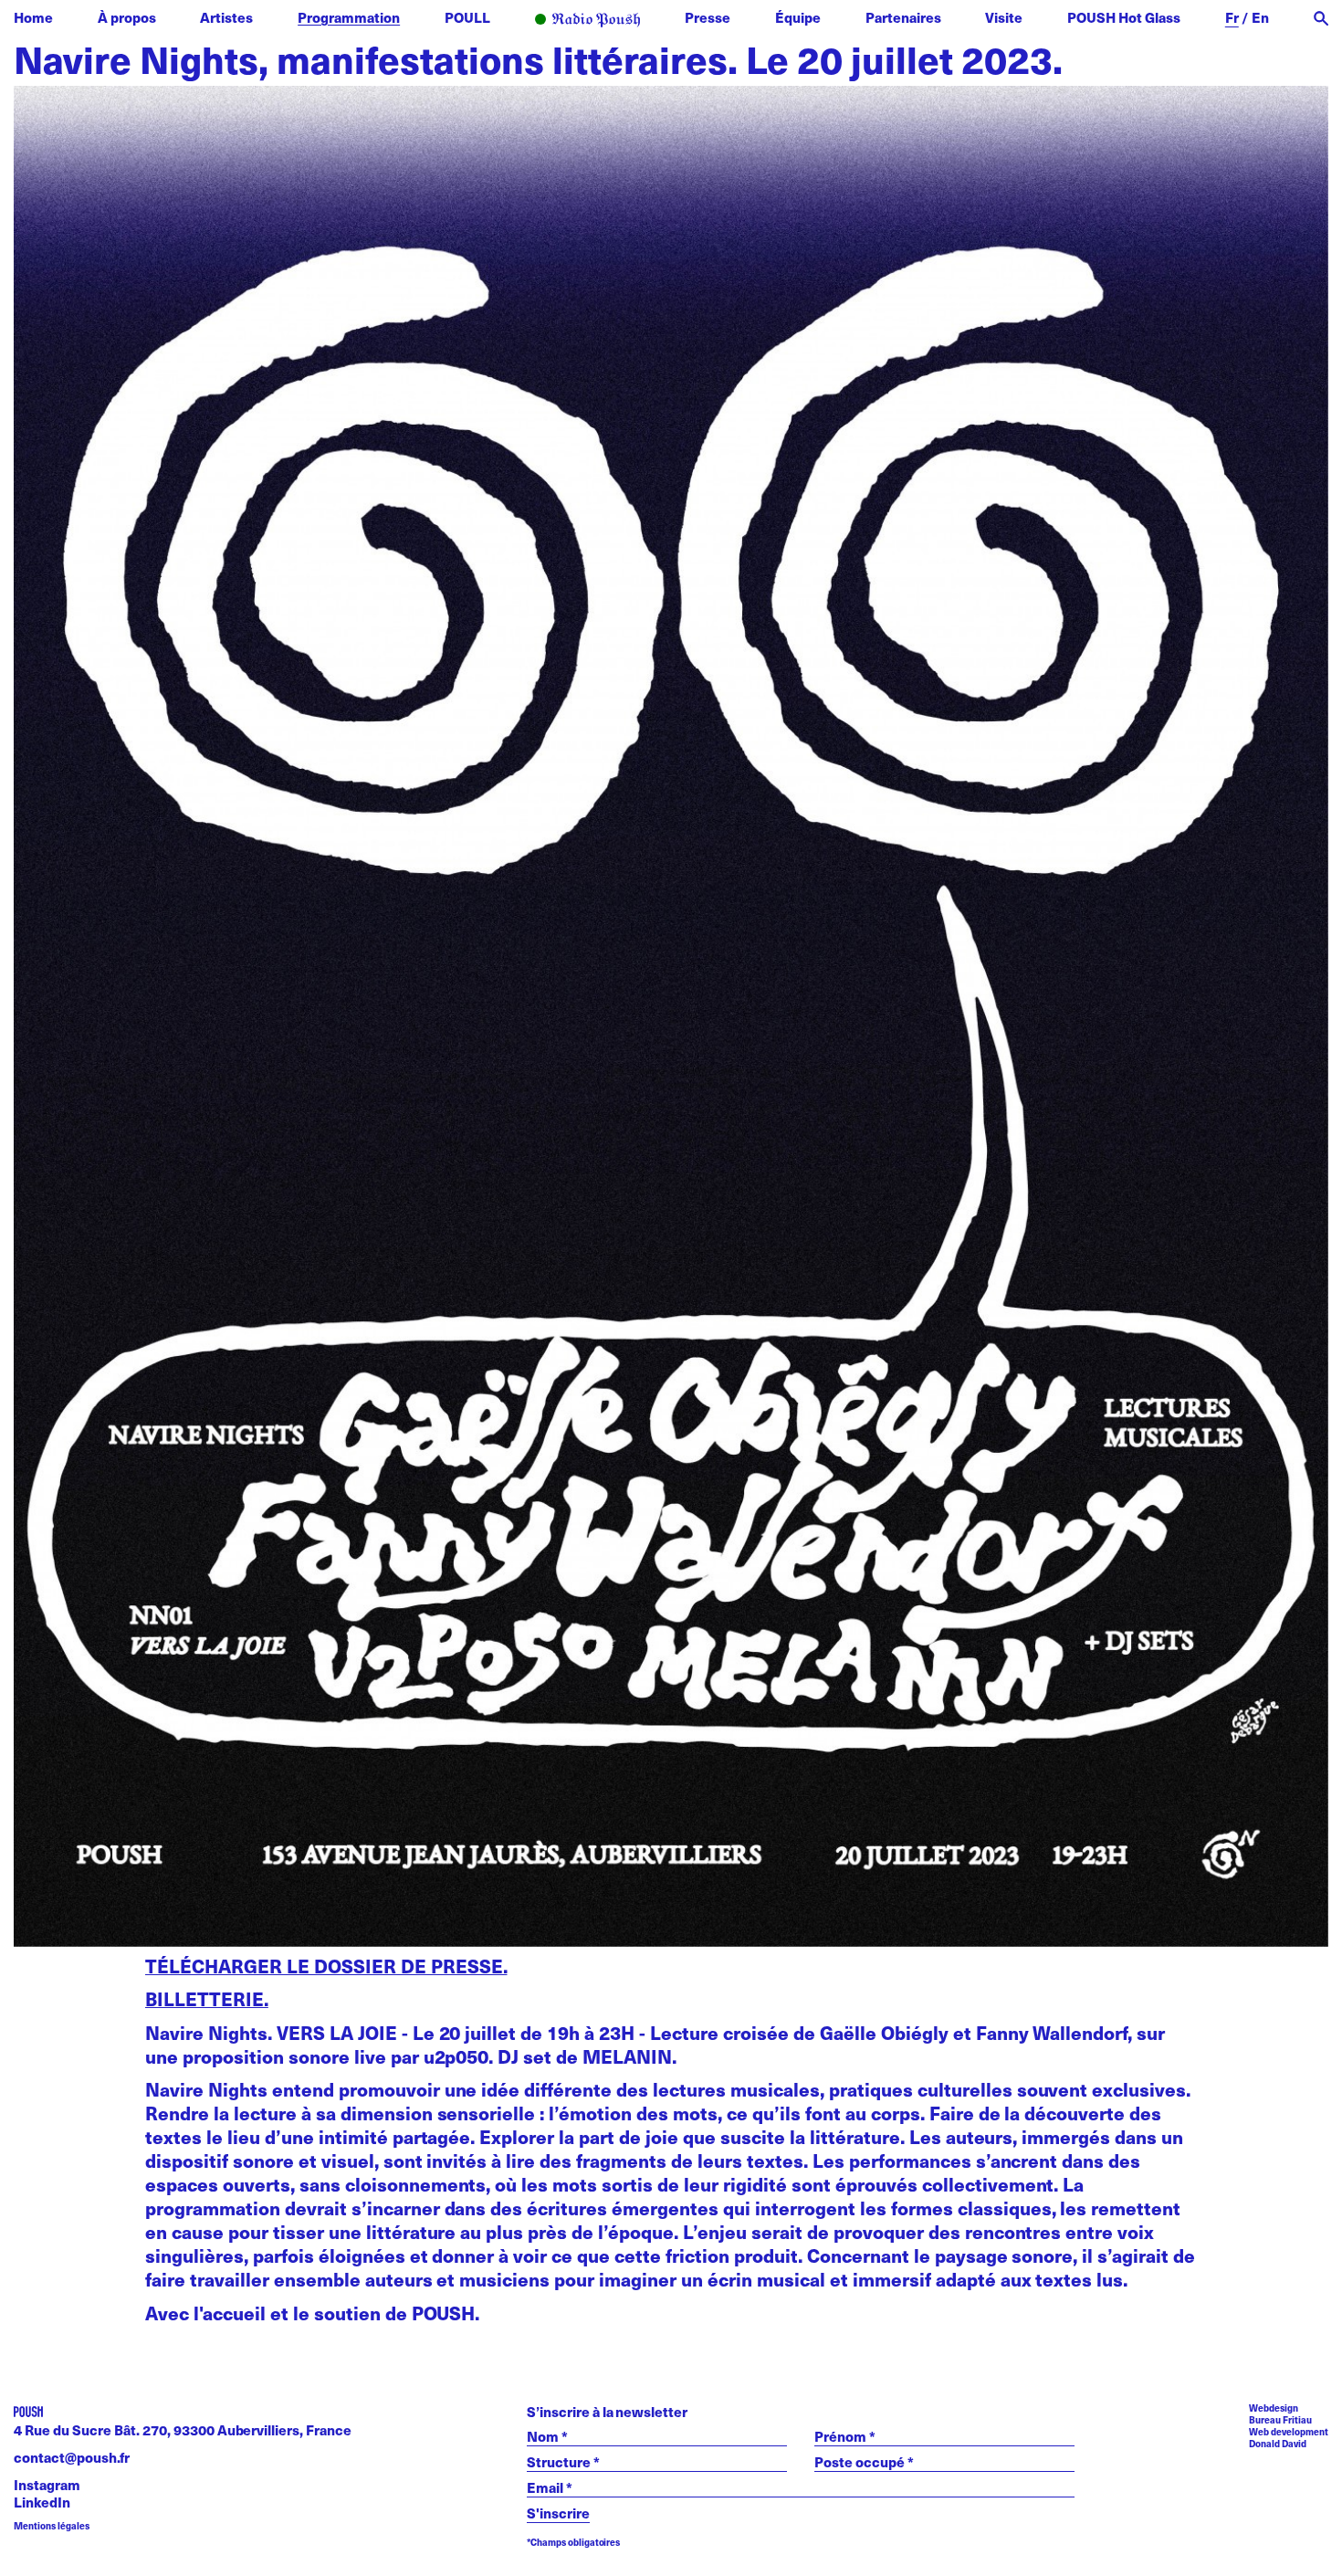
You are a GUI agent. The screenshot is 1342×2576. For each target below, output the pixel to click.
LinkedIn (42, 2502)
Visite (1004, 17)
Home (33, 17)
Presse (708, 17)
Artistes (226, 17)
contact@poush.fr (72, 2457)
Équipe (798, 17)
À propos (127, 17)
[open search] (1321, 19)
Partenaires (903, 17)
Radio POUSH (588, 21)
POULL (467, 17)
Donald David (1278, 2444)
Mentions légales (52, 2526)
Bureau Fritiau (1280, 2420)
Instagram (47, 2484)
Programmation (349, 17)
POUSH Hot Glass (1124, 17)
